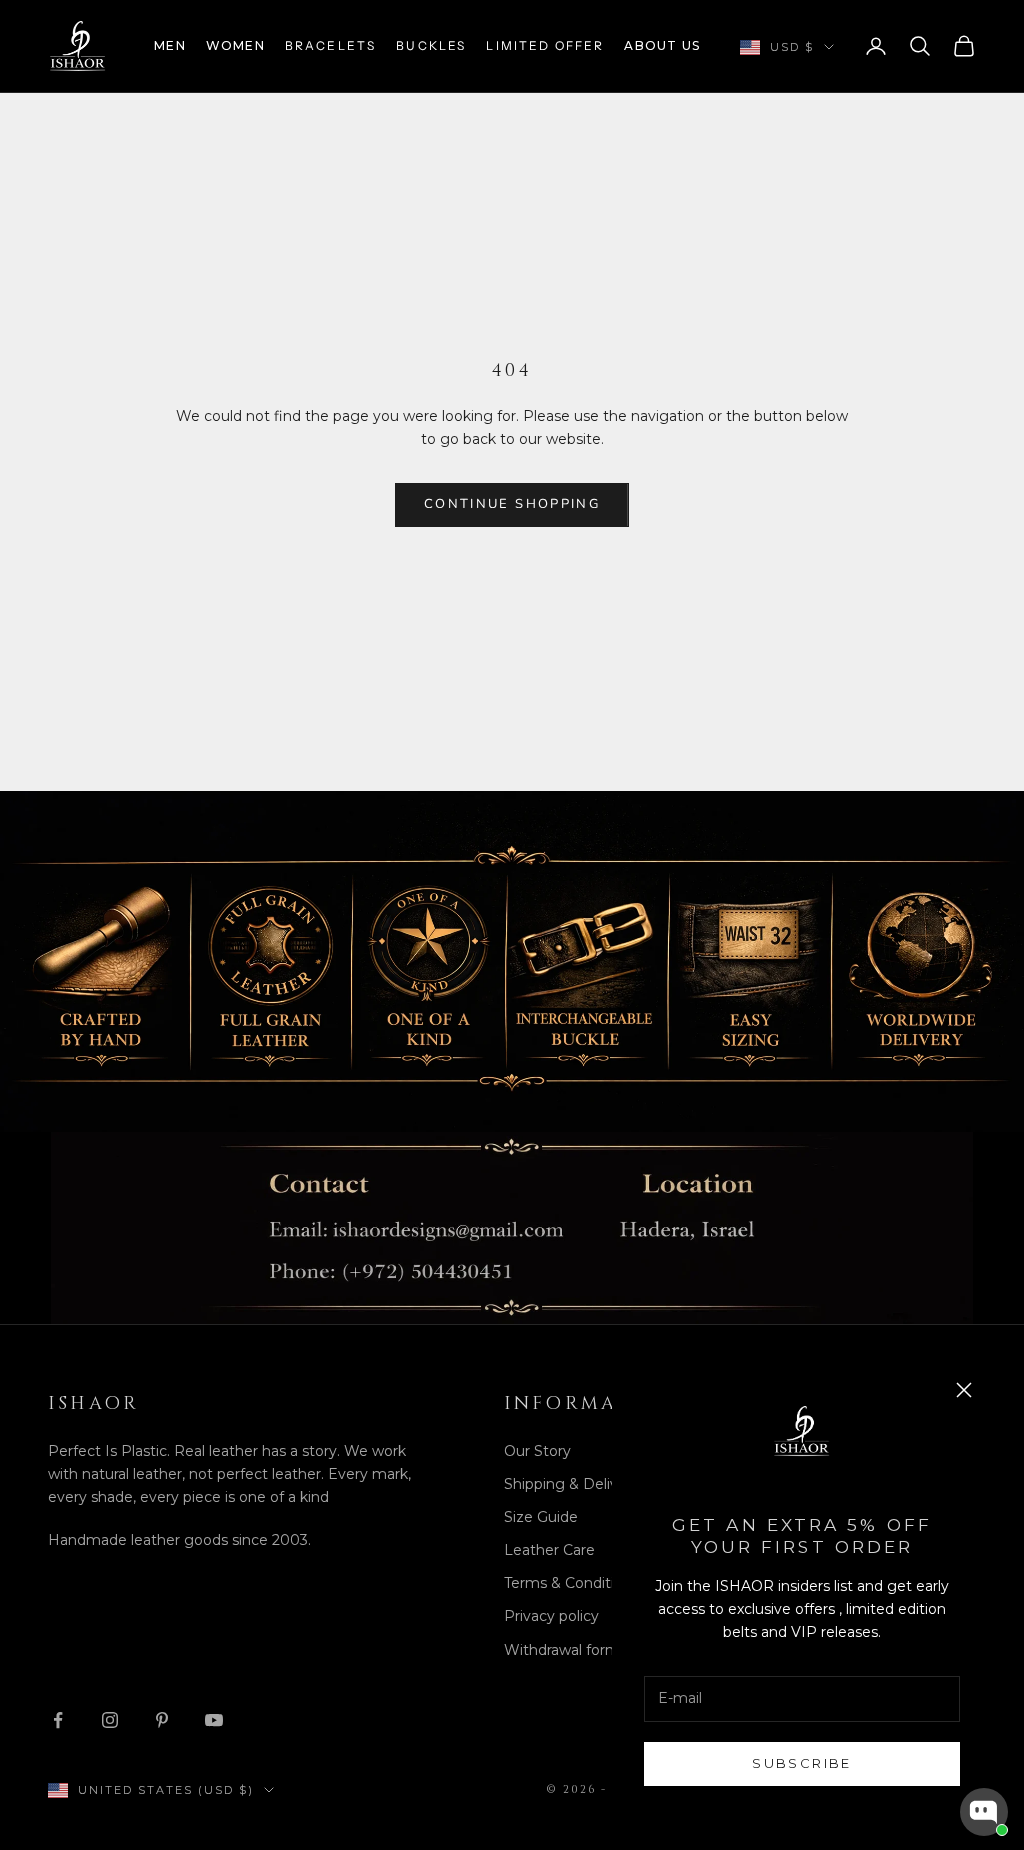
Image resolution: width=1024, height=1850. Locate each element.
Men (170, 45)
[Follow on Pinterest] (162, 1720)
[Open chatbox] (984, 1812)
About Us (662, 45)
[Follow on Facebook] (58, 1720)
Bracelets (330, 45)
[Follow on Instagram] (110, 1720)
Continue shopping (512, 504)
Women (235, 45)
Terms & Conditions (571, 1583)
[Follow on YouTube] (214, 1720)
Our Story (537, 1451)
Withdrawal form (562, 1650)
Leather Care (549, 1550)
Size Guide (541, 1517)
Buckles (431, 45)
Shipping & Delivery (572, 1484)
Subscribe (801, 1763)
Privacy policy (551, 1616)
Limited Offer (545, 45)
